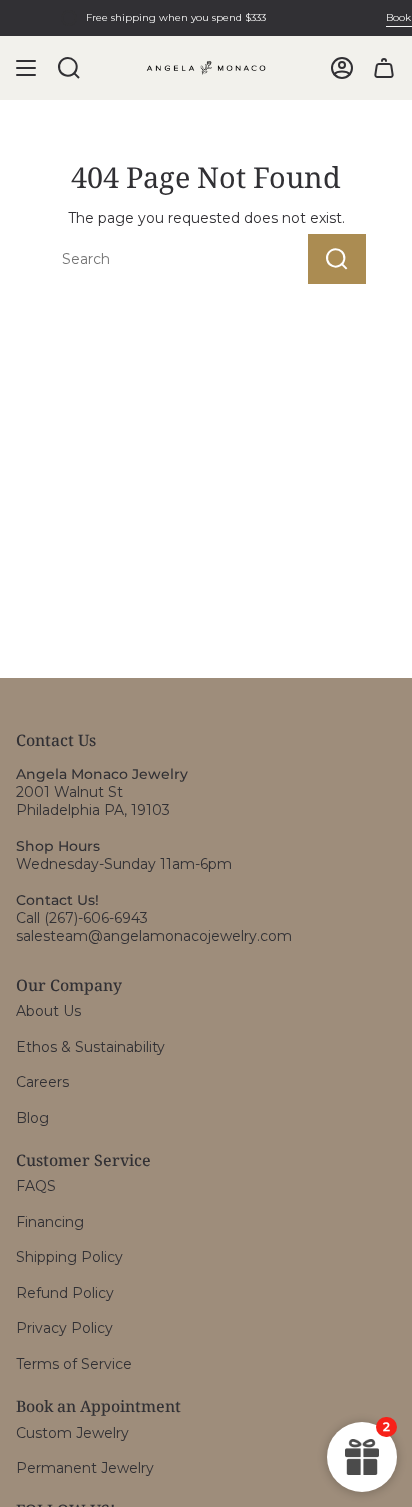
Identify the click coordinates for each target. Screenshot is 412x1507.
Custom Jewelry (72, 1433)
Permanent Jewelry (85, 1468)
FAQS (36, 1186)
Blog (32, 1118)
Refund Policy (65, 1293)
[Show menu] (26, 68)
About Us (48, 1011)
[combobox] (145, 259)
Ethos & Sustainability (90, 1047)
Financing (50, 1222)
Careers (42, 1082)
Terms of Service (74, 1364)
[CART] (384, 68)
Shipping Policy (69, 1257)
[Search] (337, 259)
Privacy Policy (64, 1328)
